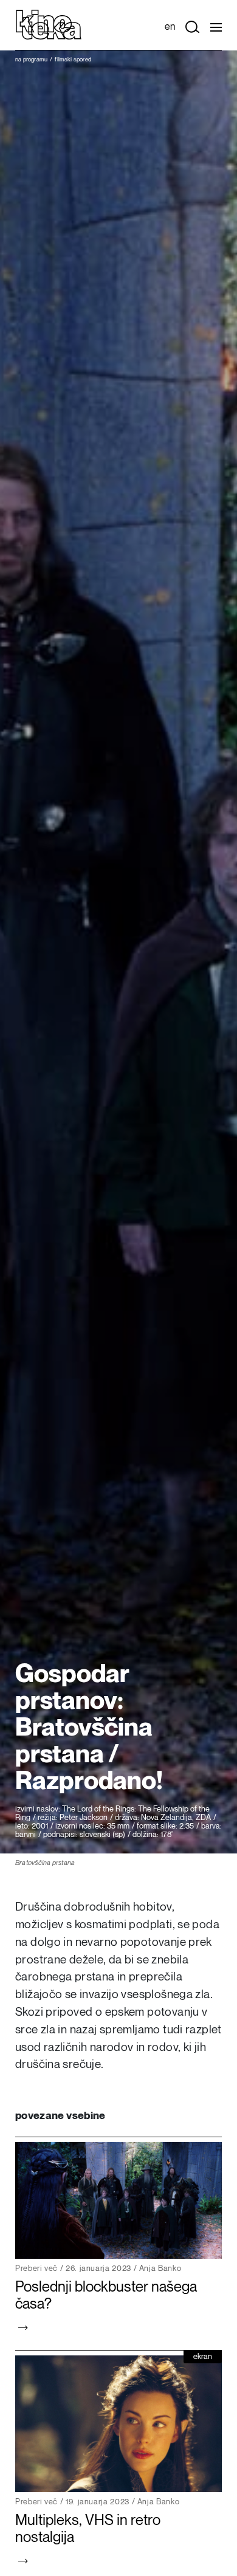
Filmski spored (73, 60)
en (170, 27)
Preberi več (36, 2269)
